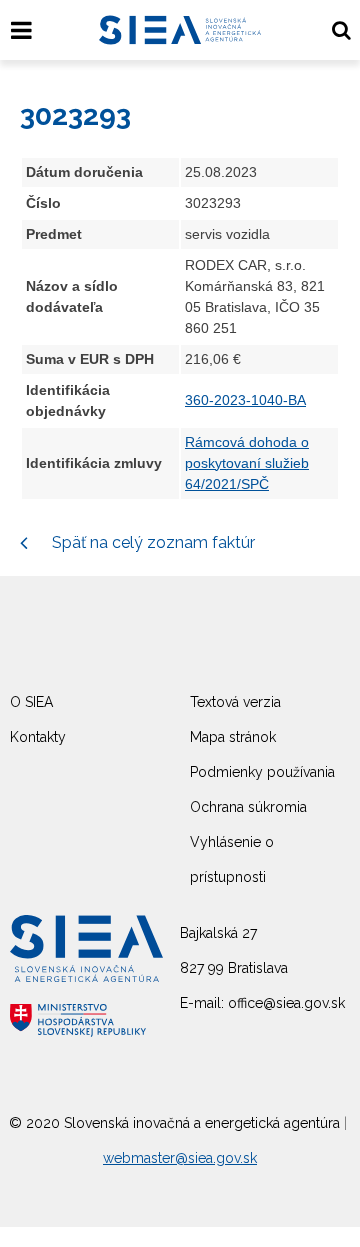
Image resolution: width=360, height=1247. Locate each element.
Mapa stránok (233, 737)
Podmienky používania (262, 772)
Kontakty (38, 737)
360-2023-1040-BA (245, 400)
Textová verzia (235, 702)
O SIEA (31, 702)
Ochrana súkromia (248, 807)
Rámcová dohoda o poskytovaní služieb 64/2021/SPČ (247, 463)
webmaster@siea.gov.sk (180, 1158)
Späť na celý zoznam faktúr (151, 542)
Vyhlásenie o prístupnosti (232, 859)
